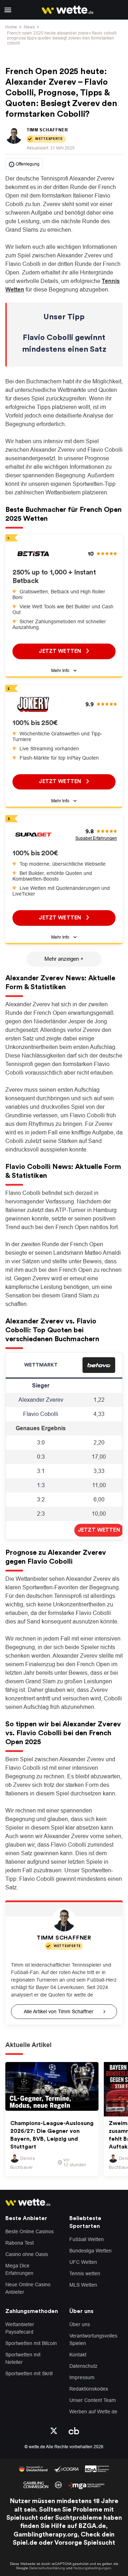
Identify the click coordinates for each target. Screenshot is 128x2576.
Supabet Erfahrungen (96, 838)
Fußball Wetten (87, 2239)
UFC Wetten (83, 2262)
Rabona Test (20, 2243)
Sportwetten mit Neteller (23, 2358)
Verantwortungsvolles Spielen (93, 2339)
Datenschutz (83, 2366)
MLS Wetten (83, 2285)
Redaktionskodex (89, 2389)
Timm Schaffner (47, 130)
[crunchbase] (74, 2430)
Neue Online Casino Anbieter (28, 2288)
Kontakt (78, 2355)
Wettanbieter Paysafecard (20, 2328)
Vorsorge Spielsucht (85, 2543)
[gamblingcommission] (36, 2484)
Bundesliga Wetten (90, 2251)
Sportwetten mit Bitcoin (31, 2343)
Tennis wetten (85, 2273)
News (29, 27)
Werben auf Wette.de (93, 2412)
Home (11, 27)
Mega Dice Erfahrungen (19, 2269)
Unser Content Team (93, 2400)
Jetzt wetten (61, 651)
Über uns (80, 2324)
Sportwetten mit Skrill (29, 2373)
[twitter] (54, 2430)
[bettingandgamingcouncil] (66, 2468)
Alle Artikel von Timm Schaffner (59, 2011)
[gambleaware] (97, 2468)
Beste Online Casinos (30, 2231)
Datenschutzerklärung (47, 2568)
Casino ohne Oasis (27, 2254)
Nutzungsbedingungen (92, 2568)
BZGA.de (92, 2526)
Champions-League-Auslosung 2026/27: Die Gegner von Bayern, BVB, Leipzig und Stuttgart (52, 2135)
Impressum (82, 2377)
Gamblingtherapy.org (46, 2534)
